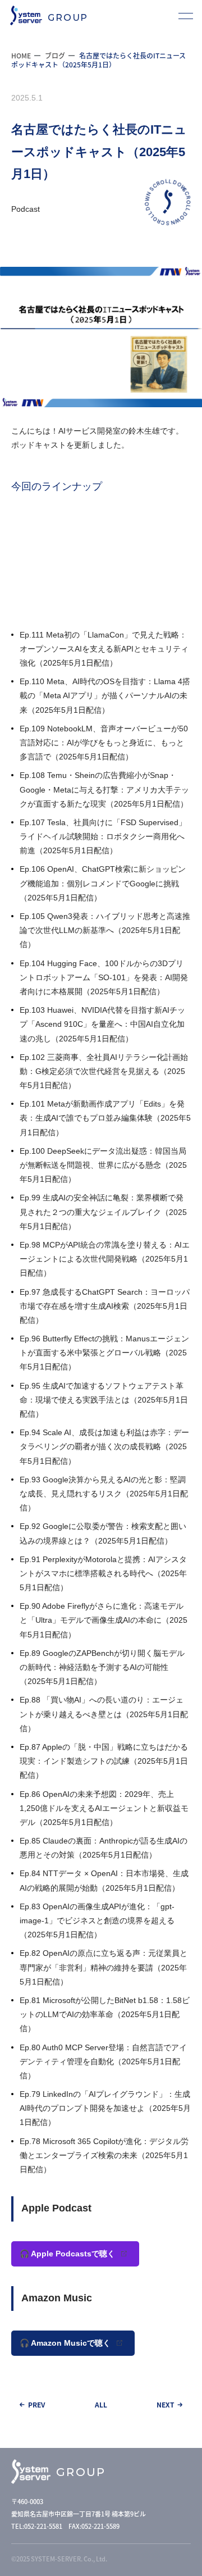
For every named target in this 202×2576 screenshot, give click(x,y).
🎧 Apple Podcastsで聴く (68, 2254)
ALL (101, 2405)
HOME (21, 55)
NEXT (166, 2405)
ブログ (55, 55)
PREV (36, 2405)
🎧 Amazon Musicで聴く (66, 2343)
